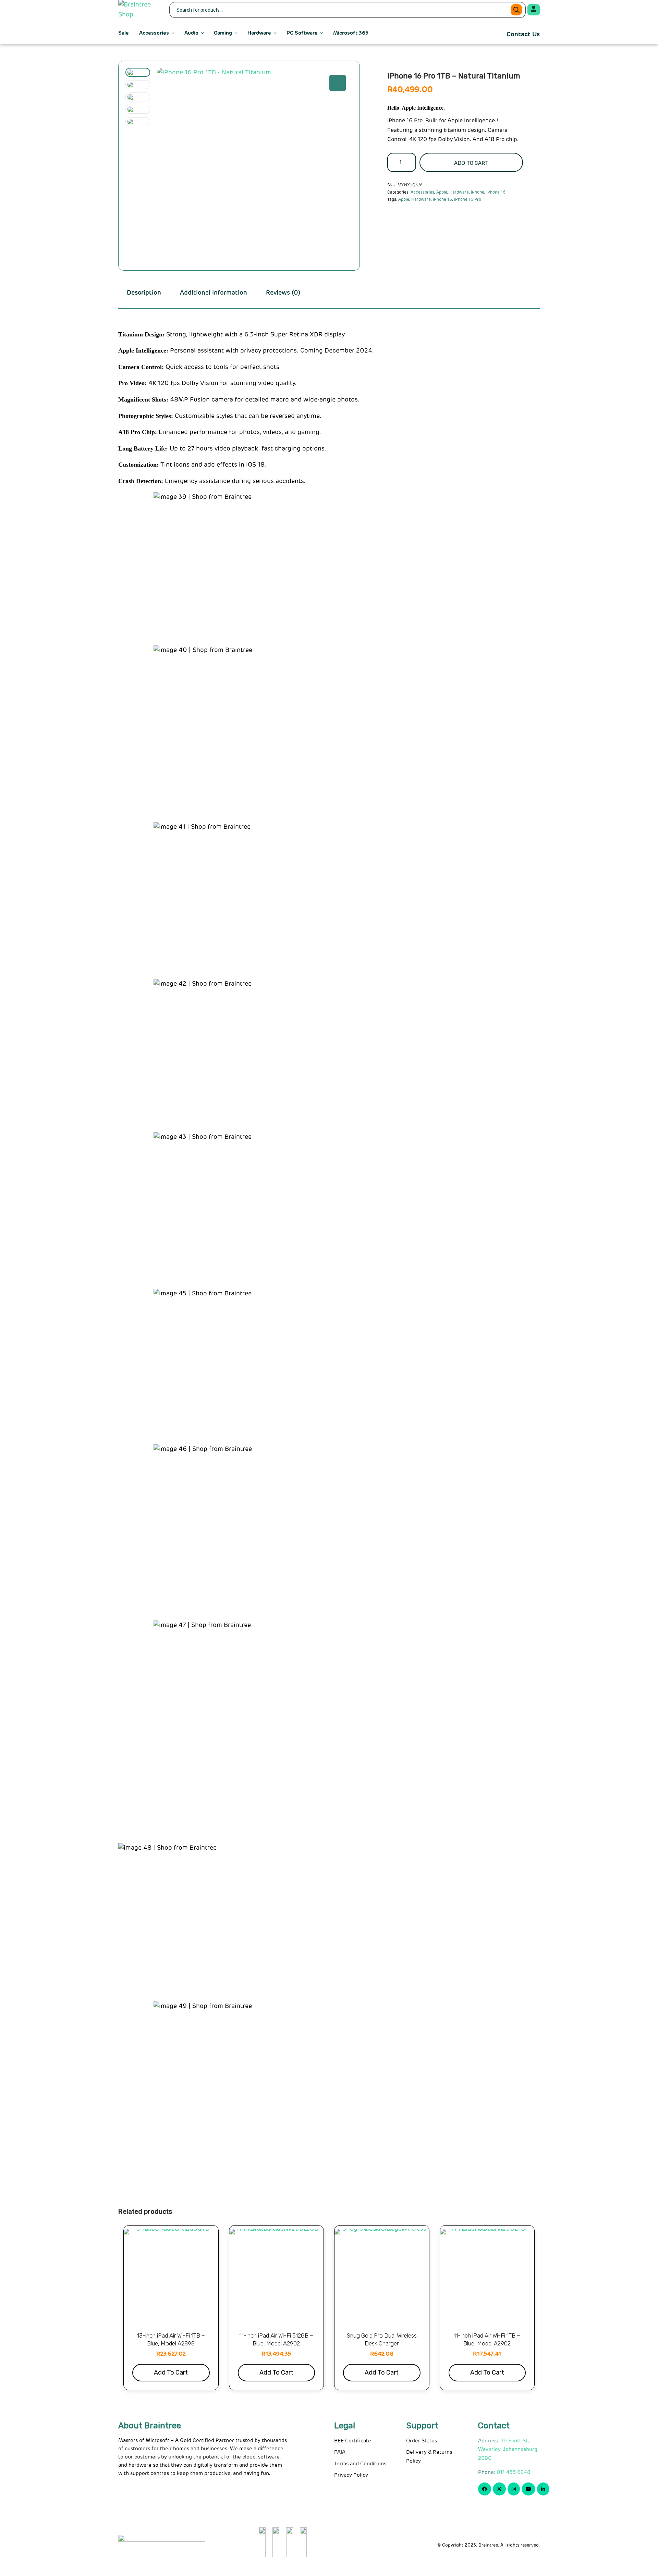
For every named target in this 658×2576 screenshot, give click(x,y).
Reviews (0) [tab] (283, 293)
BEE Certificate (353, 2441)
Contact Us (523, 35)
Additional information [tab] (214, 293)
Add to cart (471, 163)
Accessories (154, 33)
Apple (442, 193)
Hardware (259, 33)
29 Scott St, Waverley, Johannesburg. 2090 (508, 2450)
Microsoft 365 (351, 33)
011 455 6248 (514, 2472)
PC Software (302, 33)
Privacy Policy (351, 2475)
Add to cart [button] (171, 2372)
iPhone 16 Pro (468, 200)
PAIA (340, 2452)
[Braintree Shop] (139, 10)
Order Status (422, 2441)
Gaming (223, 33)
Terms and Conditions (360, 2464)
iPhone (478, 193)
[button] (338, 83)
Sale (124, 33)
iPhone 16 (496, 193)
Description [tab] (144, 293)
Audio (191, 33)
